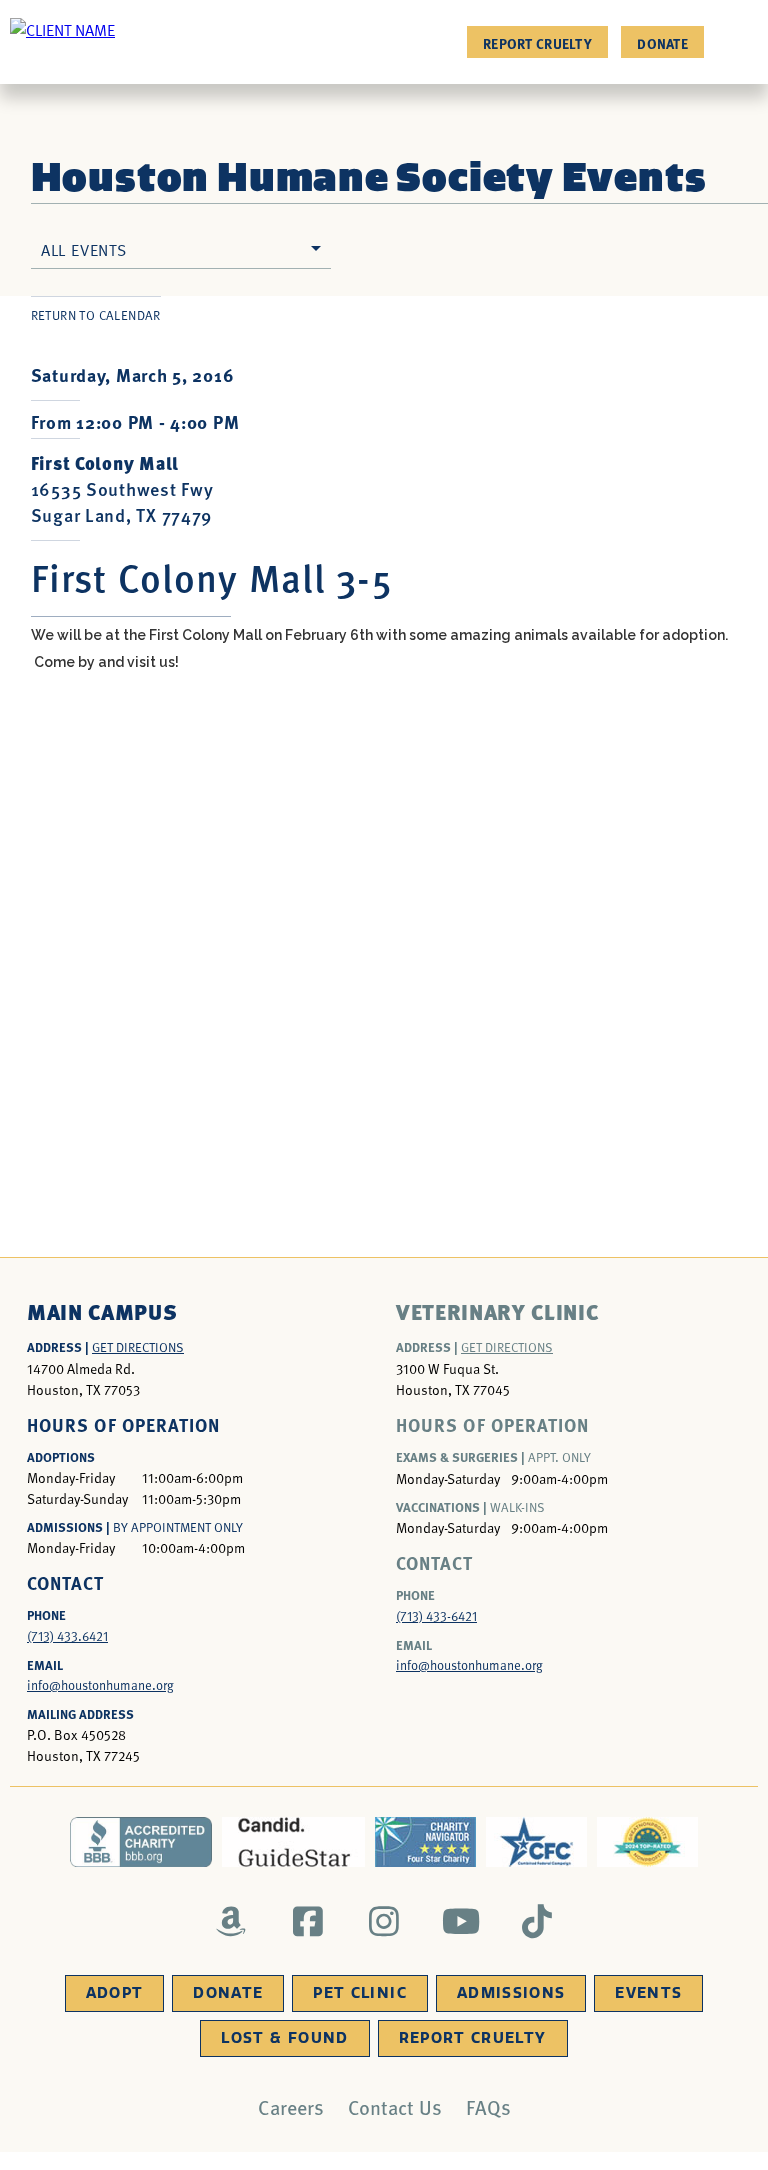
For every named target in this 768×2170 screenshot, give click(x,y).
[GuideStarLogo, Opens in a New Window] (293, 1842)
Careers (291, 2107)
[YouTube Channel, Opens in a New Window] (460, 1921)
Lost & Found (284, 2038)
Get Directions (138, 1347)
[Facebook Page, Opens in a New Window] (307, 1921)
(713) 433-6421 (436, 1616)
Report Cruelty (537, 43)
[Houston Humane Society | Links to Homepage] (62, 29)
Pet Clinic (360, 1993)
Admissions (511, 1993)
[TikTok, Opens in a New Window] (537, 1921)
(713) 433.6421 (67, 1636)
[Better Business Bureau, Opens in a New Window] (141, 1842)
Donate (662, 43)
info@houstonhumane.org (100, 1685)
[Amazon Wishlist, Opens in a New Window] (231, 1921)
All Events (84, 249)
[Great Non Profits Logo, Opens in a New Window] (647, 1842)
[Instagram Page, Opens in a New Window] (384, 1921)
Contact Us (395, 2107)
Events (648, 1993)
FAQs (488, 2107)
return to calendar (96, 315)
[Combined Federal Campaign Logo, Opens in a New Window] (536, 1842)
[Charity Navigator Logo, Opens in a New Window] (425, 1842)
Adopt (115, 1993)
